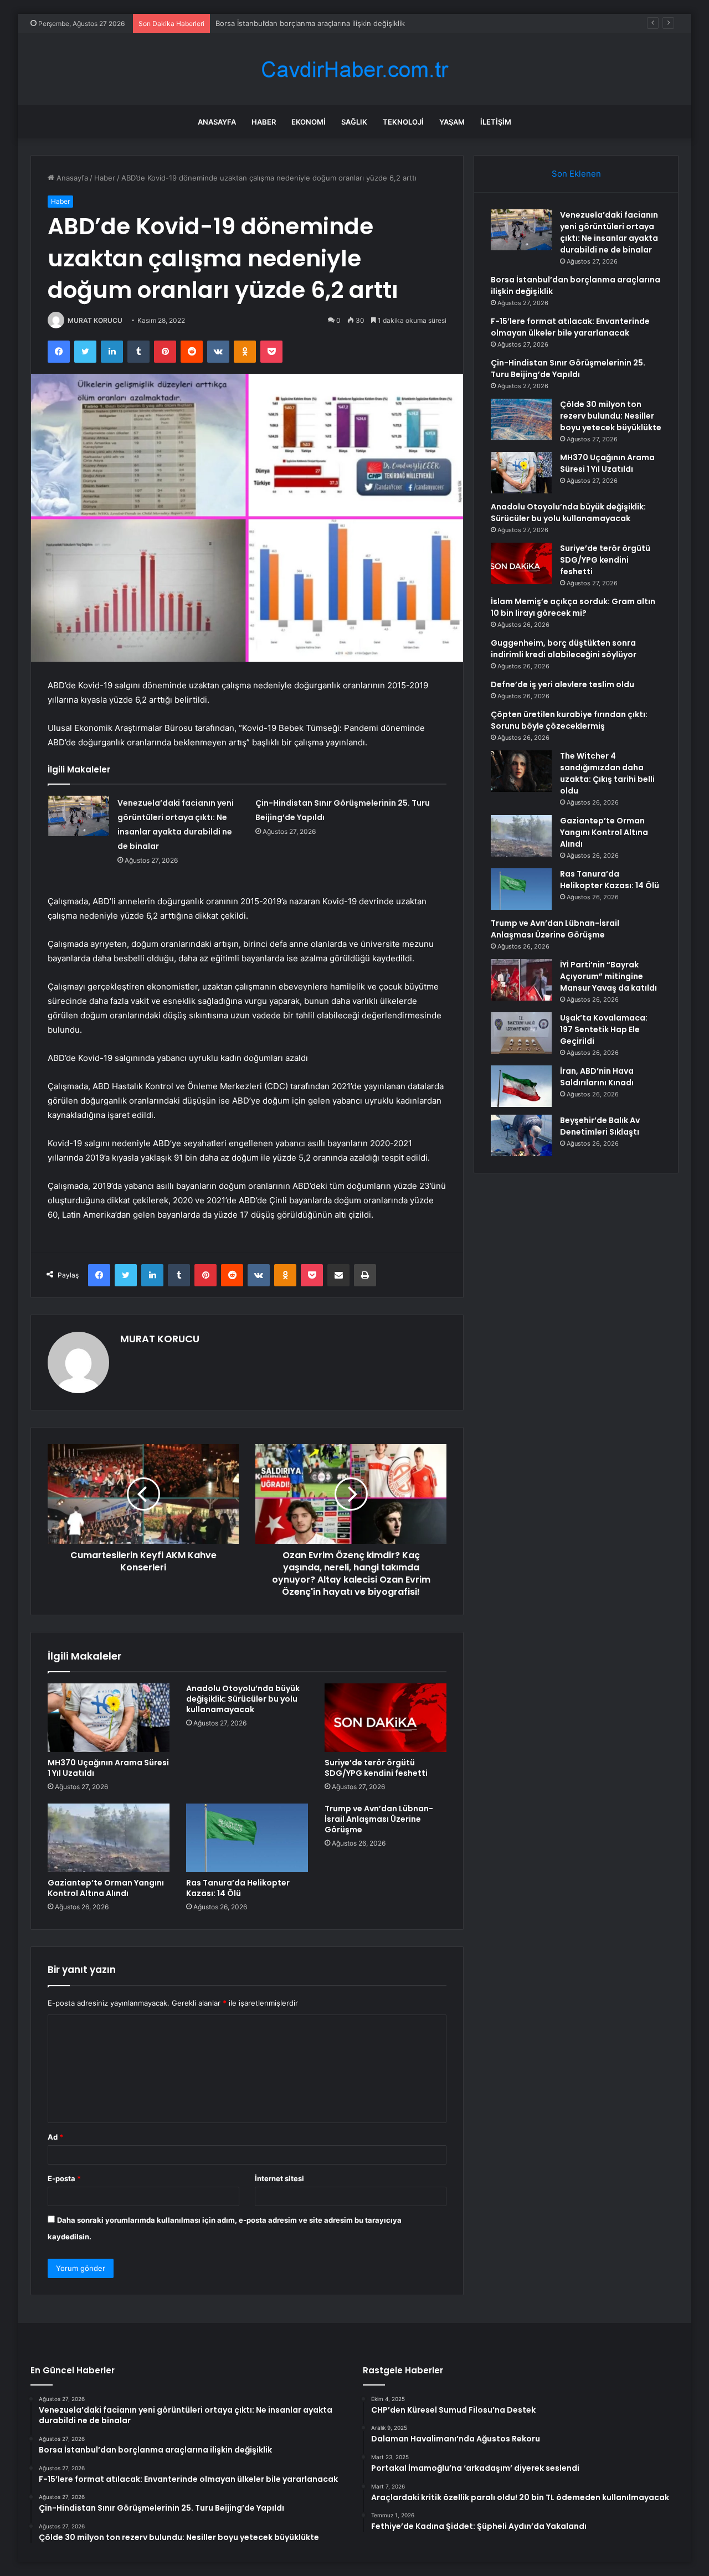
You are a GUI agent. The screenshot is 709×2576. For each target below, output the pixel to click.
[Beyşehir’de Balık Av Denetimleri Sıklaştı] (521, 1135)
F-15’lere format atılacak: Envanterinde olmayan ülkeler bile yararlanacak (570, 327)
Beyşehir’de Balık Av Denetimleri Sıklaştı (600, 1126)
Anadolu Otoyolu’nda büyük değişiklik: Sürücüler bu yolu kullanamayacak (243, 1699)
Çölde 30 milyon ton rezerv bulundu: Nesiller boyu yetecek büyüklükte (611, 416)
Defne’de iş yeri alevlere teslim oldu (562, 684)
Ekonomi (309, 122)
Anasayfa (217, 122)
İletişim (496, 122)
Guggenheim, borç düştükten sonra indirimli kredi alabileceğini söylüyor (564, 649)
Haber (264, 122)
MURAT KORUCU (95, 320)
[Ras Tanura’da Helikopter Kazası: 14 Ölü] (247, 1838)
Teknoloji (403, 122)
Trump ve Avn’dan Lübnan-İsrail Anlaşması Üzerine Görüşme (379, 1819)
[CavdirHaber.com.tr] (354, 69)
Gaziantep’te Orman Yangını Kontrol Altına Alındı (106, 1888)
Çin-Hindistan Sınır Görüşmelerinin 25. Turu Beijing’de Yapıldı (568, 369)
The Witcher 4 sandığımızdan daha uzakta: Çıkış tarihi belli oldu (607, 773)
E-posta (64, 2178)
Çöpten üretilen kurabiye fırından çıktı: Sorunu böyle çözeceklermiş (569, 720)
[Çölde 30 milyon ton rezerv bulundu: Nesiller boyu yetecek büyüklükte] (521, 419)
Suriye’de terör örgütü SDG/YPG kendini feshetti (376, 1768)
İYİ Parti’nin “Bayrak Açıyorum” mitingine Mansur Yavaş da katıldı (608, 976)
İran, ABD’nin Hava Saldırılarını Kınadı (597, 1077)
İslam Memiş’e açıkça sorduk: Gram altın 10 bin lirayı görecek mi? (573, 607)
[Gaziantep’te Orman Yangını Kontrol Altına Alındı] (109, 1838)
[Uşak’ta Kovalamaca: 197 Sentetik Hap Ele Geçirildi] (521, 1033)
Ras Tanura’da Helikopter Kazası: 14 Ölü (238, 1888)
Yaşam (452, 122)
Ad (55, 2137)
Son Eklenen (576, 174)
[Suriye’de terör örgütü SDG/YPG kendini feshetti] (386, 1718)
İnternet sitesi (279, 2178)
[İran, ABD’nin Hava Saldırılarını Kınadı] (521, 1086)
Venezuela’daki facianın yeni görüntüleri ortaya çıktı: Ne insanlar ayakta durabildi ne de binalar (609, 232)
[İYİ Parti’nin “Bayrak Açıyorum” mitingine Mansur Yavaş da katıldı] (521, 980)
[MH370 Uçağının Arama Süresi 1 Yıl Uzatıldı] (109, 1718)
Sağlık (354, 122)
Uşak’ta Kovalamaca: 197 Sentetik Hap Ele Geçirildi (604, 1029)
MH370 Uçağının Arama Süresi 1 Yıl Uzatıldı (108, 1768)
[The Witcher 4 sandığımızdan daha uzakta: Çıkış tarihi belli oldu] (521, 771)
